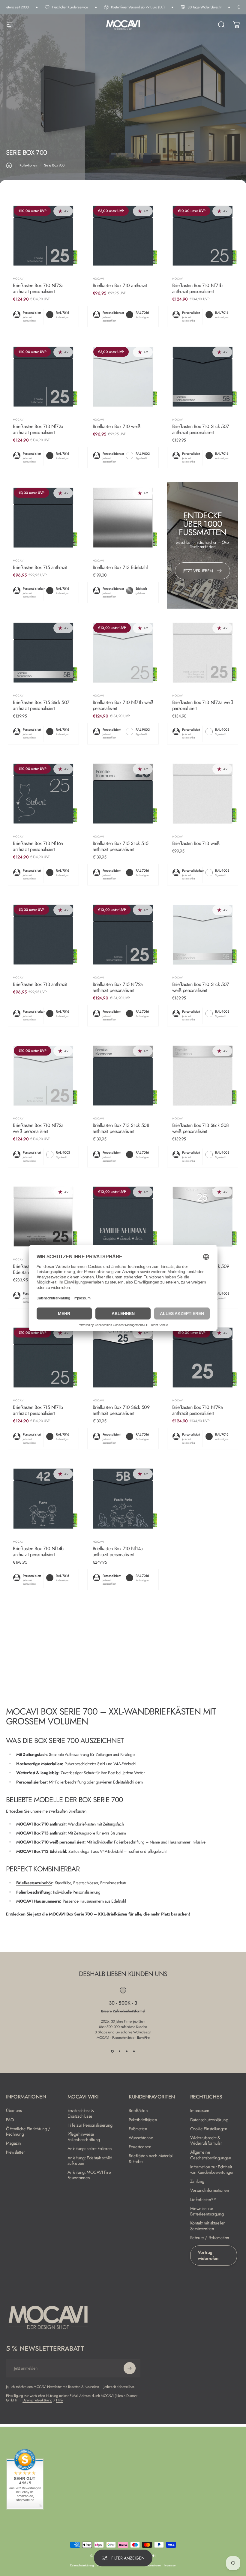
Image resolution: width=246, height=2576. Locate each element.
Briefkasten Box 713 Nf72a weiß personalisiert (202, 705)
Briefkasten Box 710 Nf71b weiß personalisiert (123, 705)
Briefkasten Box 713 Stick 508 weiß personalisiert (201, 1128)
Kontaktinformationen (149, 2566)
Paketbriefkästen (143, 2120)
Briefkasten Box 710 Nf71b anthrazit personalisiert (197, 288)
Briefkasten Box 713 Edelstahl (120, 567)
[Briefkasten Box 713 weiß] (203, 794)
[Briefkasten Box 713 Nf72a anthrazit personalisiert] (43, 377)
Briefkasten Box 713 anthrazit (40, 984)
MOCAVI (19, 279)
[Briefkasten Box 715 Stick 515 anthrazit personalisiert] (123, 794)
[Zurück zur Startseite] (9, 165)
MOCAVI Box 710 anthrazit (41, 1824)
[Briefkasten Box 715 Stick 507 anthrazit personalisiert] (43, 653)
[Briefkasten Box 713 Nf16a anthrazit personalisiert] (43, 794)
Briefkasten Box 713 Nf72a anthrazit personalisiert (38, 429)
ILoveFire (143, 2038)
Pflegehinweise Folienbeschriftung (84, 2137)
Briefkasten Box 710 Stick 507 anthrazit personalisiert (201, 429)
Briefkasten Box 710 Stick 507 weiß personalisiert (201, 987)
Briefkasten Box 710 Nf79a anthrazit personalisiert (198, 1410)
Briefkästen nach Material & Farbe (151, 2158)
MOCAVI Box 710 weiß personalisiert (50, 1842)
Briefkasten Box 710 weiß (117, 426)
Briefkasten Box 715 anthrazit (40, 567)
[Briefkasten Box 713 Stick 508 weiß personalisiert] (203, 1075)
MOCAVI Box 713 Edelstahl (41, 1851)
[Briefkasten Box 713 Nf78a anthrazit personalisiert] (123, 1216)
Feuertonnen (140, 2147)
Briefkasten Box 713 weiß (196, 843)
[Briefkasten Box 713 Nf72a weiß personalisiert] (203, 653)
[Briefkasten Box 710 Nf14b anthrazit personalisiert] (43, 1498)
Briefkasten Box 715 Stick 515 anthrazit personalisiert (121, 846)
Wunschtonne (141, 2138)
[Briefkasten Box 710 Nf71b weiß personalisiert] (123, 653)
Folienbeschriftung (33, 1892)
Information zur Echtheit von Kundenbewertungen (212, 2170)
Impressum (200, 2110)
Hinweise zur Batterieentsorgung (207, 2211)
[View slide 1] (112, 2051)
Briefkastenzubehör (34, 1883)
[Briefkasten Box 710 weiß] (123, 377)
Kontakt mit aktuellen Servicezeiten (208, 2226)
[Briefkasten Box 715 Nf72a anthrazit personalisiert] (123, 935)
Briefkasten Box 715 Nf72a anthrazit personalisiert (118, 987)
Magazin (13, 2143)
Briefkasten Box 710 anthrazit (120, 285)
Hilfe (59, 2400)
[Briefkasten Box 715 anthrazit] (43, 518)
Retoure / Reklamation (210, 2238)
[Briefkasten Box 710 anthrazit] (123, 236)
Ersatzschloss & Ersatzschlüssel (81, 2113)
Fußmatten (138, 2129)
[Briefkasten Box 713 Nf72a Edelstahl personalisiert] (43, 1216)
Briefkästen (138, 2110)
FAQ (10, 2120)
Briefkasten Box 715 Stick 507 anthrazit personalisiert (41, 705)
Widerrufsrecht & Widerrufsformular (206, 2140)
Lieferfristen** (203, 2200)
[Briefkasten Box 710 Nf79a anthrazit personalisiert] (203, 1357)
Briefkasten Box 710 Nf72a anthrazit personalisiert (38, 288)
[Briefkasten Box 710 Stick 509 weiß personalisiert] (203, 1216)
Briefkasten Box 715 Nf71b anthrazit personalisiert (38, 1410)
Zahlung (197, 2181)
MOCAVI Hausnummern (38, 1901)
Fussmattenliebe (123, 2038)
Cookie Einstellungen (209, 2129)
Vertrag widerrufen (208, 2255)
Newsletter (15, 2152)
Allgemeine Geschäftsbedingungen (211, 2155)
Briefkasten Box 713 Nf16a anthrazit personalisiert (38, 846)
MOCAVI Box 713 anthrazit (41, 1833)
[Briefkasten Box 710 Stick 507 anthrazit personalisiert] (203, 377)
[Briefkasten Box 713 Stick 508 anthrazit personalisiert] (123, 1075)
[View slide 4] (134, 2051)
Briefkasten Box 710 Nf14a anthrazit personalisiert (118, 1552)
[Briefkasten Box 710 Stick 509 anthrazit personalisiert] (123, 1357)
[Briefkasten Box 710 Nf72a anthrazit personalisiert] (43, 236)
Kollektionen (28, 165)
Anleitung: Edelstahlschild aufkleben (90, 2161)
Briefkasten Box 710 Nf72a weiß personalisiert (38, 1128)
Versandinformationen (210, 2190)
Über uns (14, 2110)
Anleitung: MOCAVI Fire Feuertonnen (89, 2175)
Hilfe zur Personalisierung (90, 2125)
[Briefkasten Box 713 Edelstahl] (123, 518)
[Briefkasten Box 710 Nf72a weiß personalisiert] (43, 1075)
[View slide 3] (127, 2051)
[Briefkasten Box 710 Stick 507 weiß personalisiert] (203, 935)
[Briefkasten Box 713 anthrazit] (43, 935)
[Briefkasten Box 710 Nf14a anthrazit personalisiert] (123, 1498)
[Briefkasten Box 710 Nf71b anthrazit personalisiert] (203, 236)
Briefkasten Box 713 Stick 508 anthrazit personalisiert (121, 1128)
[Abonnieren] (130, 2368)
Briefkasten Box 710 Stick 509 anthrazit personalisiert (121, 1410)
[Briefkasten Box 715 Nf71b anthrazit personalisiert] (43, 1357)
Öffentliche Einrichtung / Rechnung (28, 2131)
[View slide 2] (119, 2051)
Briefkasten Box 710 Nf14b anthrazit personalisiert (38, 1552)
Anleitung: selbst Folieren (90, 2149)
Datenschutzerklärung (209, 2120)
